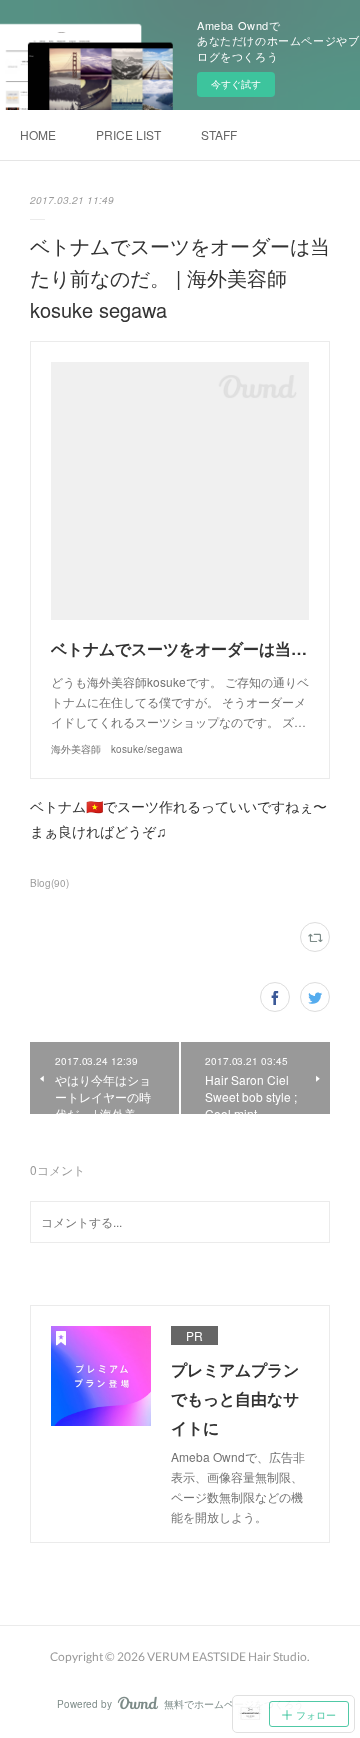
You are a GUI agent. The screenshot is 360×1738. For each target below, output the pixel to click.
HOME (38, 134)
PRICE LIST (128, 134)
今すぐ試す (236, 84)
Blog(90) (49, 883)
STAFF (219, 134)
